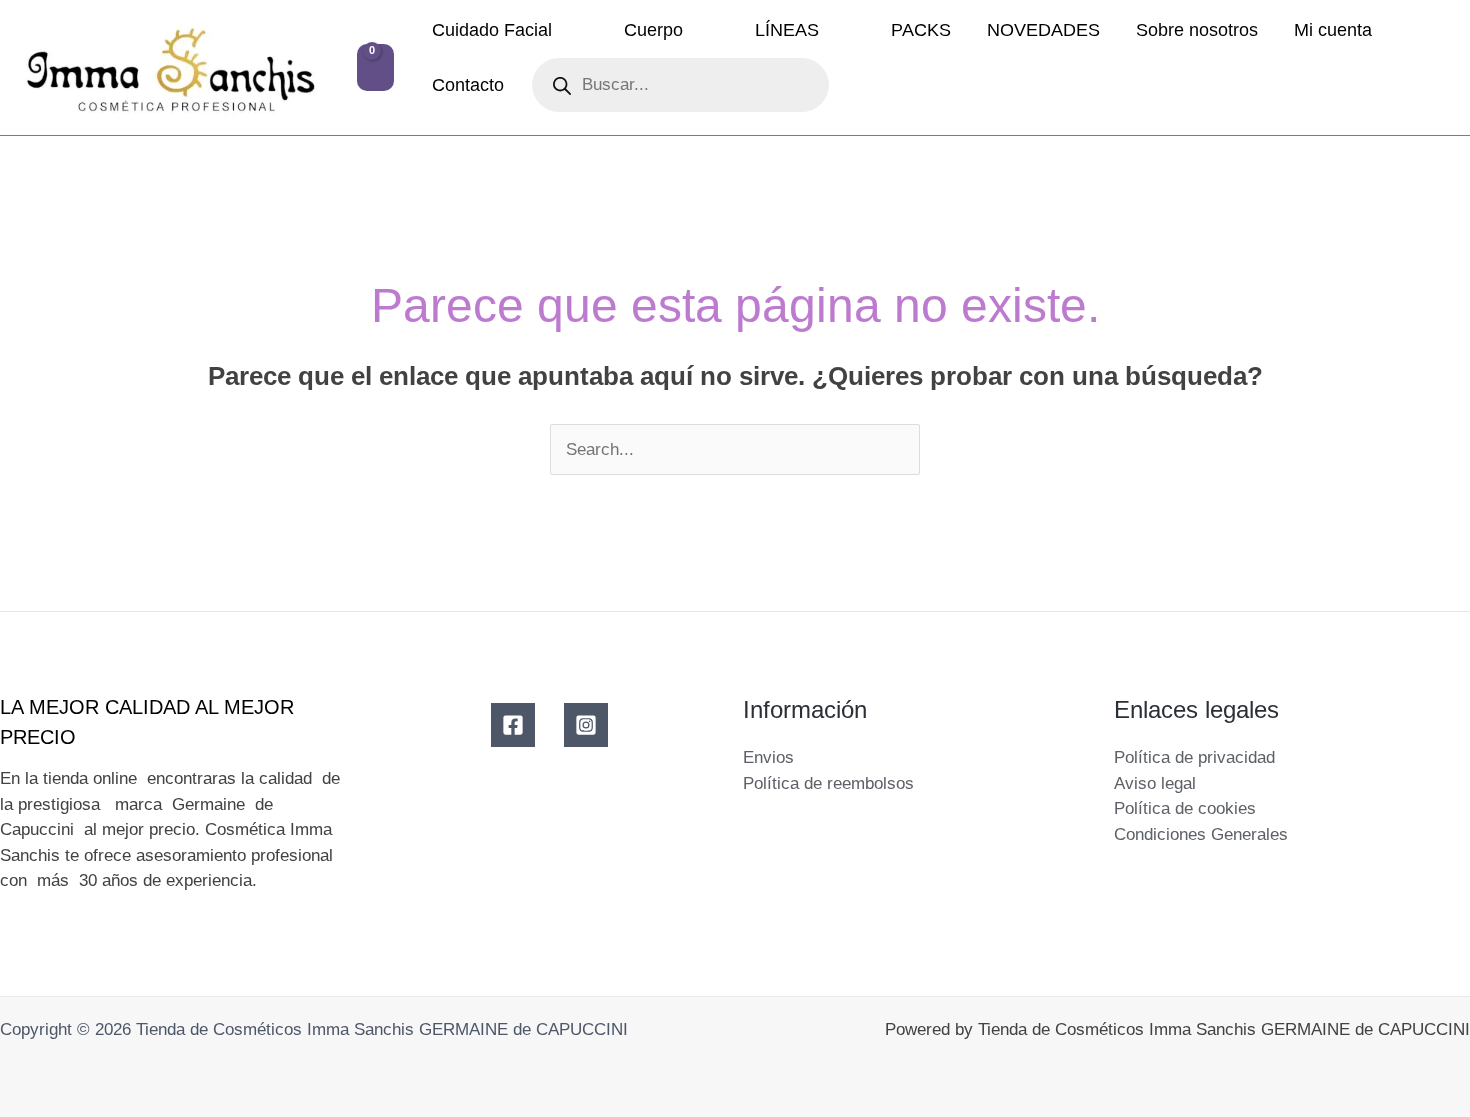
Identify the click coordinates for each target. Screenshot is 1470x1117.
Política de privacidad (1194, 757)
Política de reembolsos (828, 783)
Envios (768, 757)
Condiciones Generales (1201, 834)
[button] (561, 30)
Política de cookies (1185, 808)
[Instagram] (586, 725)
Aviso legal (1155, 783)
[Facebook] (513, 725)
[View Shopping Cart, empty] (375, 67)
